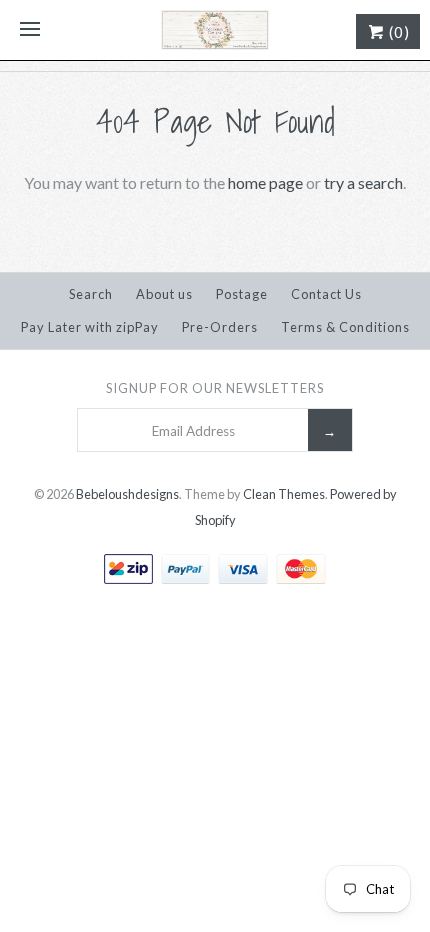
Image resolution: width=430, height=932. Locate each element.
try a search (363, 182)
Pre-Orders (220, 327)
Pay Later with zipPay (90, 327)
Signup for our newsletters (215, 388)
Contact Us (326, 294)
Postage (242, 294)
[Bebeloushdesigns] (215, 30)
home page (265, 182)
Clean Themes (284, 494)
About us (164, 294)
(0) (397, 32)
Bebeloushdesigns (127, 494)
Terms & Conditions (345, 327)
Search (91, 294)
